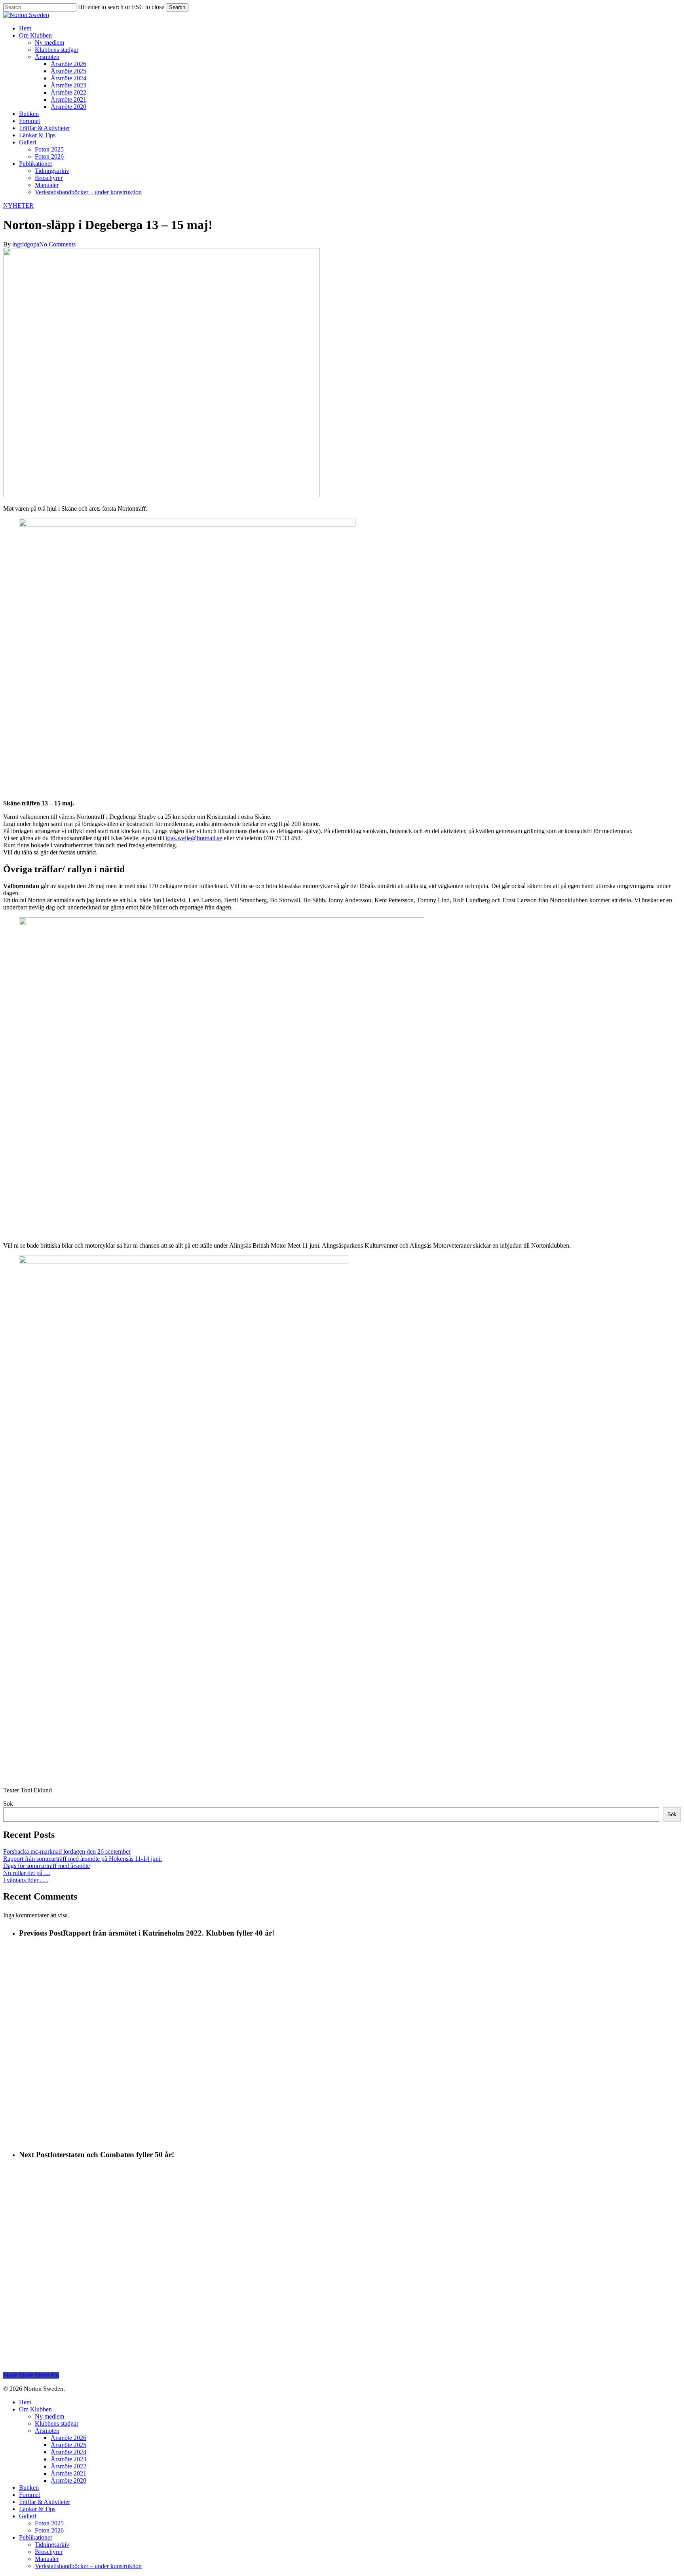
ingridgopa (26, 244)
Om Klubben (35, 2409)
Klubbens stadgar (57, 2424)
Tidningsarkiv (52, 2545)
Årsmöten (47, 2431)
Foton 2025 (49, 2523)
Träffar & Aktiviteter (45, 2502)
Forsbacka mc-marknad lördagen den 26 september (67, 1851)
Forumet (29, 2495)
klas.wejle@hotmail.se (194, 838)
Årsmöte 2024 (68, 2452)
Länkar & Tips (37, 2509)
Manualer (47, 2559)
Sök (8, 1804)
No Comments (57, 244)
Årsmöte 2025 (68, 2445)
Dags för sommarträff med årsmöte (47, 1866)
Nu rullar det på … (27, 1873)
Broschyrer (49, 2552)
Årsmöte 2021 (68, 2473)
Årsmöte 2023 (68, 2459)
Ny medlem (49, 2416)
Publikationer (36, 2537)
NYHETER (18, 206)
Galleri (28, 2516)
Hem (25, 2402)
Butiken (29, 2488)
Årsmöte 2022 (68, 2466)
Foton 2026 (49, 2530)
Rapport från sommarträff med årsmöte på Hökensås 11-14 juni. (83, 1859)
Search (177, 7)
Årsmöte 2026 (68, 2438)
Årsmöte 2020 (68, 2480)
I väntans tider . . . (26, 1880)
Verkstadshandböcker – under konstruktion (88, 2566)
